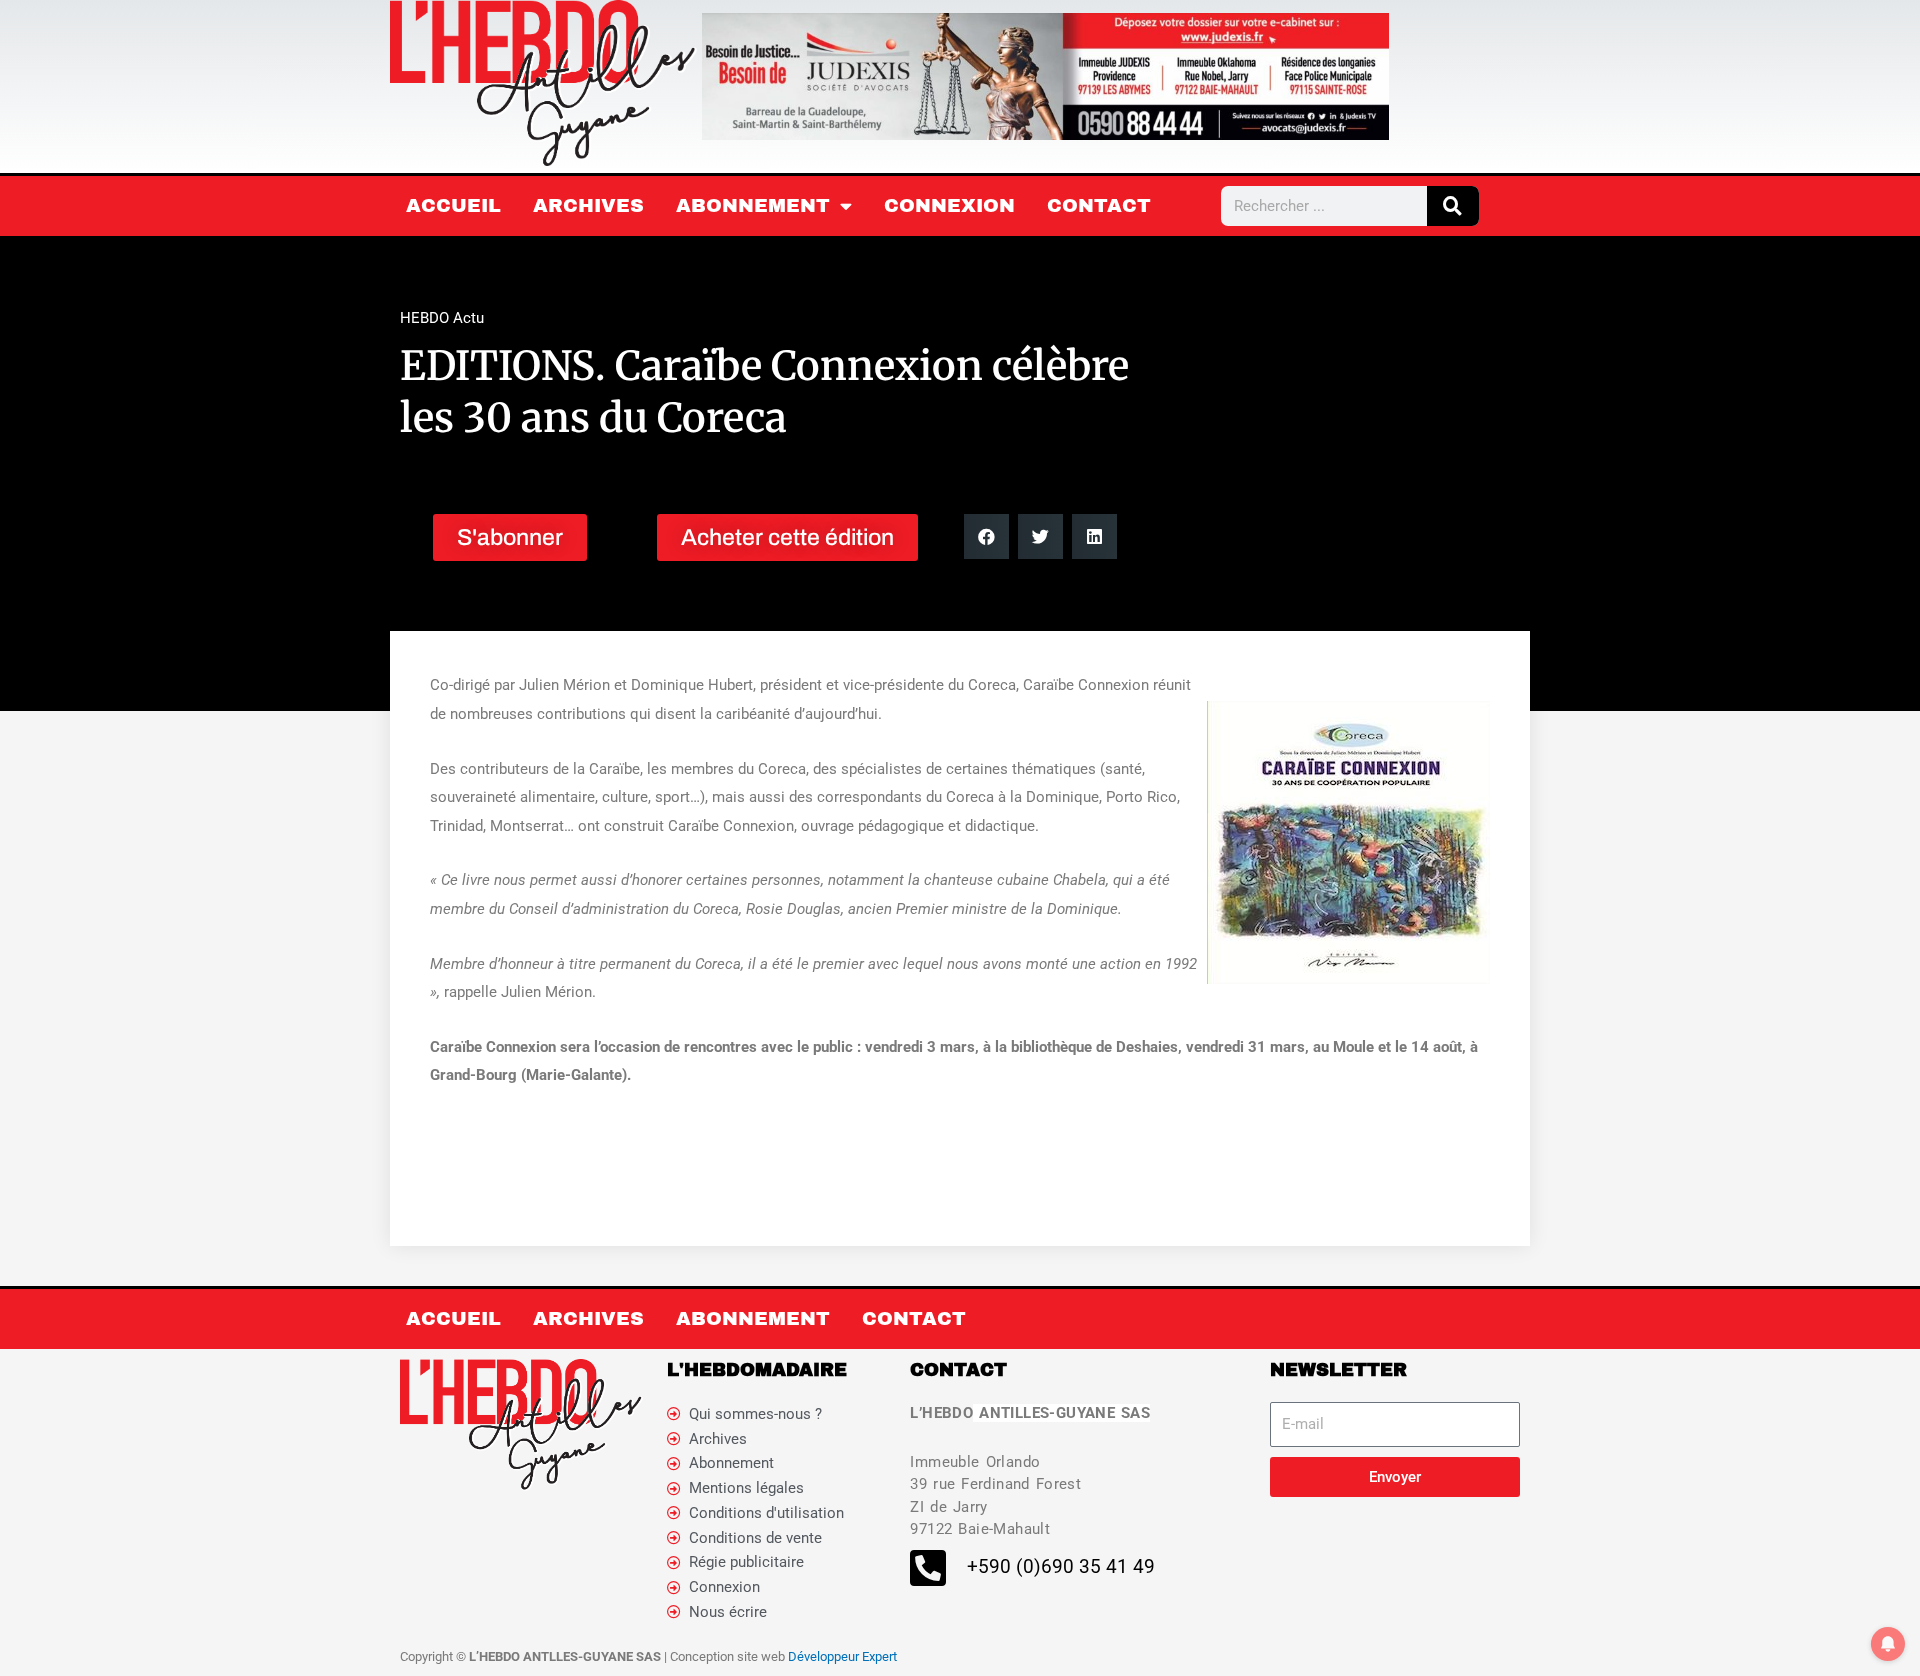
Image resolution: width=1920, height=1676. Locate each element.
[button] (986, 536)
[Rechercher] (1453, 206)
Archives (588, 205)
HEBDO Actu (442, 318)
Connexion (949, 205)
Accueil (453, 205)
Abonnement (753, 205)
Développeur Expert (842, 1656)
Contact (1099, 205)
